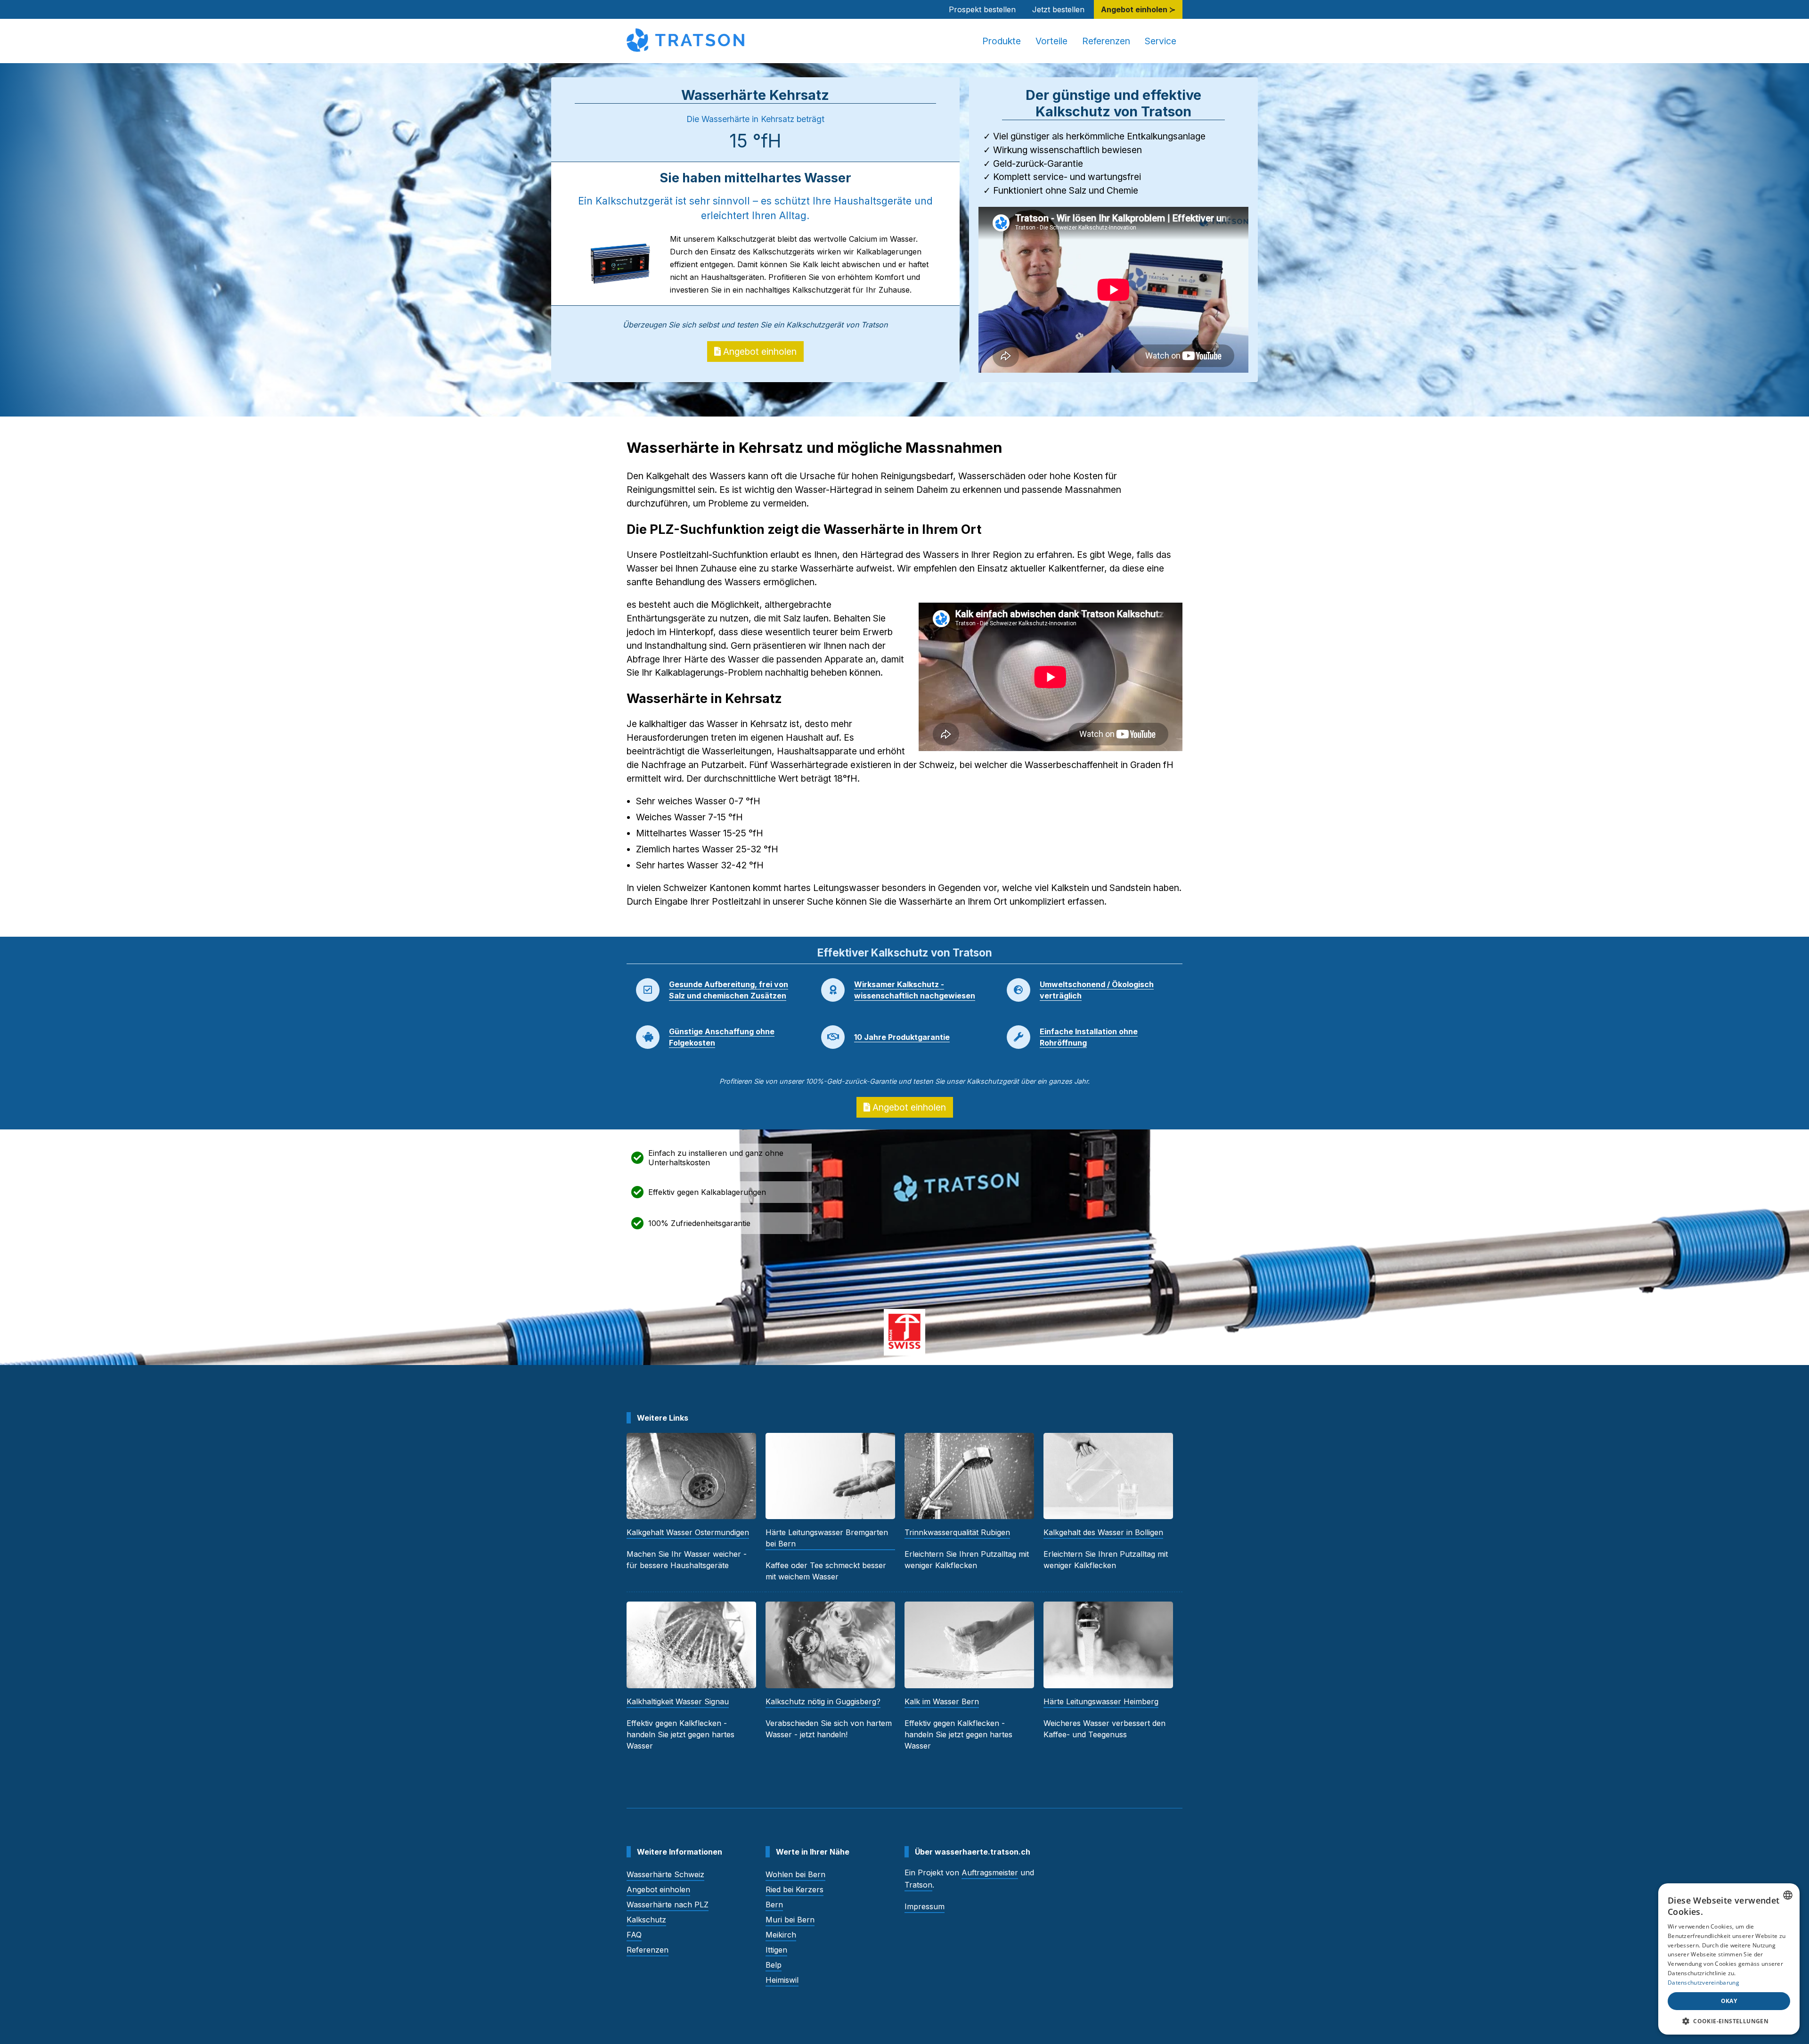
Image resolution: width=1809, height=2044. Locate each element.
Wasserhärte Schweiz (665, 1874)
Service (1161, 41)
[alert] (1729, 1959)
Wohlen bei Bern (795, 1874)
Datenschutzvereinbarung (1703, 1983)
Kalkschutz (646, 1920)
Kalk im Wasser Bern (942, 1701)
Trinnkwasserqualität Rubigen (957, 1532)
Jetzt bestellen (1058, 9)
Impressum (925, 1906)
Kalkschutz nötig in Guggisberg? (823, 1701)
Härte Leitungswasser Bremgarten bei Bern (827, 1538)
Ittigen (776, 1950)
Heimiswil (782, 1980)
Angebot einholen (759, 352)
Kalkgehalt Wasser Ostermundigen (688, 1532)
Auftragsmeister (990, 1872)
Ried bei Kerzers (794, 1889)
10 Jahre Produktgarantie (902, 1037)
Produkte (1002, 41)
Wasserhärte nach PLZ (668, 1905)
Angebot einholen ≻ (1138, 9)
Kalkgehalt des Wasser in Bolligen (1103, 1532)
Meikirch (781, 1935)
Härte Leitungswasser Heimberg (1101, 1701)
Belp (774, 1965)
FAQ (634, 1935)
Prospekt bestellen (982, 9)
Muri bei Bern (790, 1920)
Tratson (918, 1885)
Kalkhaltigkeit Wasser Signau (678, 1701)
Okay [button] (1729, 2001)
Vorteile (1051, 41)
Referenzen (1106, 41)
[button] (1729, 2021)
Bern (774, 1905)
